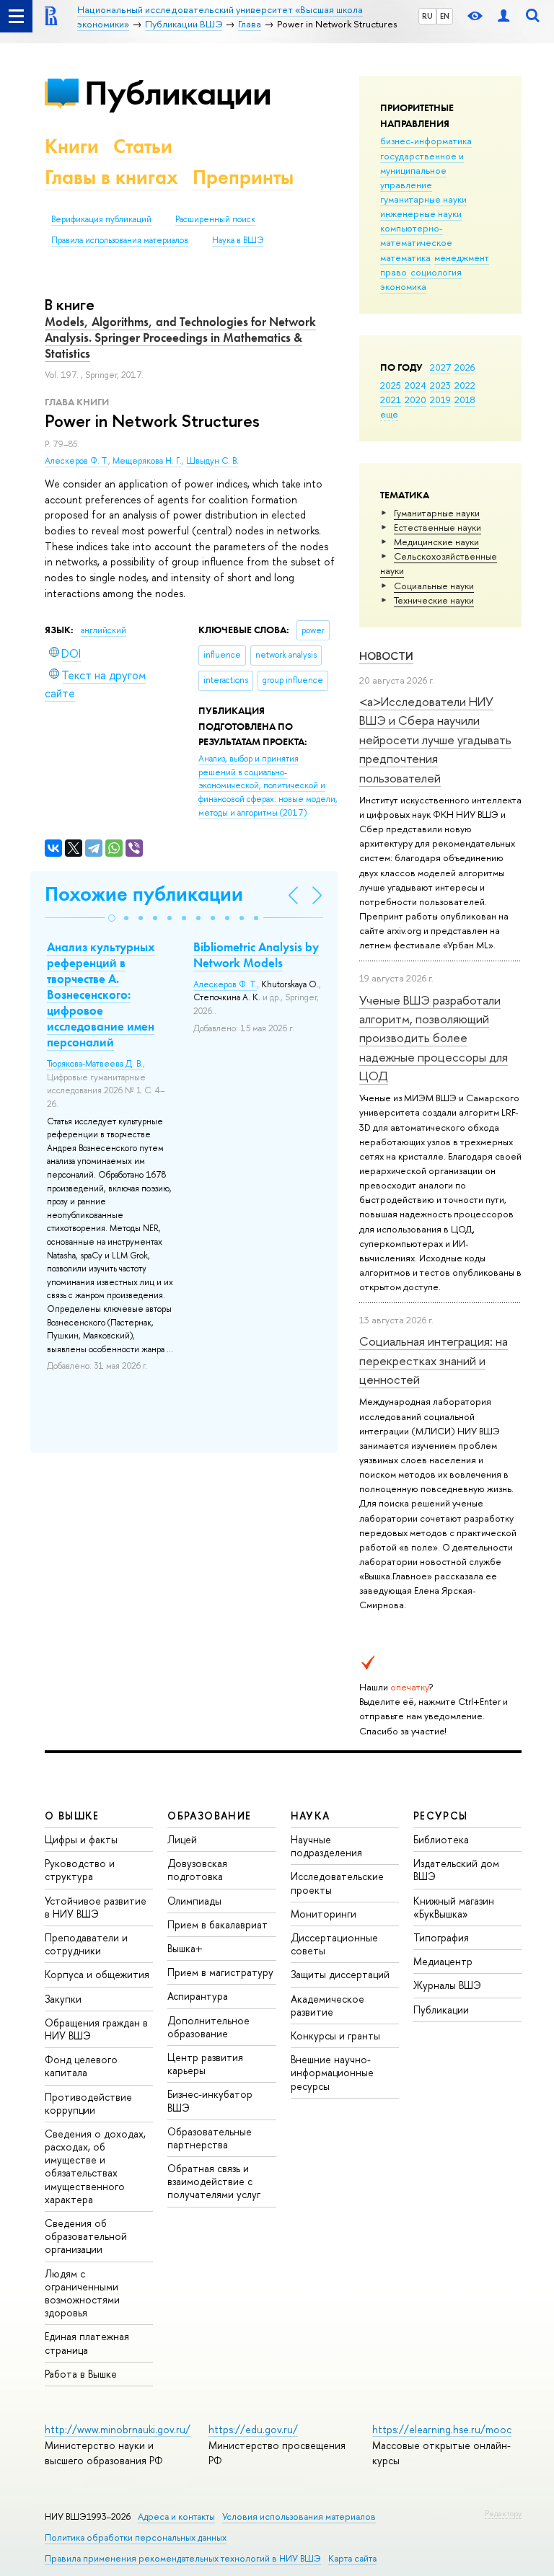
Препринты (243, 177)
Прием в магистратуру (220, 1972)
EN (445, 16)
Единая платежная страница (87, 2343)
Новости (386, 656)
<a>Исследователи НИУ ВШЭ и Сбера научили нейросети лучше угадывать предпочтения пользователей (435, 739)
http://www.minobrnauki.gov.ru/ (118, 2429)
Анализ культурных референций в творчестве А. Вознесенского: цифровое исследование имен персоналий (101, 995)
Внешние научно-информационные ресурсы (332, 2072)
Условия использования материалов (299, 2517)
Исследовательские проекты (337, 1883)
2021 (391, 400)
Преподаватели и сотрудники (86, 1944)
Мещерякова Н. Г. (147, 461)
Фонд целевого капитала (81, 2066)
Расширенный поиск (215, 219)
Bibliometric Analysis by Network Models (256, 955)
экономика (403, 286)
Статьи (143, 146)
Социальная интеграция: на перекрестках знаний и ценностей (434, 1360)
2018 (465, 400)
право (393, 272)
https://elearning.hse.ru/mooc (442, 2429)
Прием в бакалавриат (217, 1924)
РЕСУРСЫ (441, 1816)
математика (405, 257)
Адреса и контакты (176, 2517)
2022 (465, 385)
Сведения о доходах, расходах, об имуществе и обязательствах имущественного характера (95, 2166)
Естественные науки (438, 527)
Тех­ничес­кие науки (434, 600)
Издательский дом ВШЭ (456, 1870)
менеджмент (462, 257)
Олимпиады (194, 1901)
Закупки (63, 1999)
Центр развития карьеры (205, 2064)
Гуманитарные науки (437, 513)
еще (389, 414)
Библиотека (441, 1839)
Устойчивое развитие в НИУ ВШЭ (96, 1907)
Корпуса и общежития (97, 1974)
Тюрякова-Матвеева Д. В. (95, 1064)
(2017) (268, 785)
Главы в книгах (111, 177)
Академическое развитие (327, 2005)
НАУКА (311, 1816)
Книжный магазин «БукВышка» (454, 1907)
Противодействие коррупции (88, 2103)
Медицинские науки (436, 542)
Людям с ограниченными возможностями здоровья (82, 2293)
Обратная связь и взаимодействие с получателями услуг (214, 2181)
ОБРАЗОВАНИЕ (209, 1816)
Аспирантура (198, 1996)
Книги (72, 146)
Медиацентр (443, 1961)
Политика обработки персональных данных (136, 2537)
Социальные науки (434, 586)
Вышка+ (185, 1948)
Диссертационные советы (334, 1944)
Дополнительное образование (208, 2027)
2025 (391, 385)
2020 (415, 400)
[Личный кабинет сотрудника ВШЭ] (504, 16)
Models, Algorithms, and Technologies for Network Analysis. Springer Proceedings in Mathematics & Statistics (180, 338)
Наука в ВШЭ (238, 240)
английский (104, 630)
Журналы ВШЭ (447, 1985)
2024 (415, 385)
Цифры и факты (81, 1839)
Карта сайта (352, 2558)
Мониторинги (324, 1914)
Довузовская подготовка (197, 1870)
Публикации (178, 93)
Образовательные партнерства (210, 2138)
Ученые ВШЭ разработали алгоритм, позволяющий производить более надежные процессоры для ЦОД (434, 1038)
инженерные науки (421, 213)
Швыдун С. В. (212, 461)
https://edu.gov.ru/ (253, 2429)
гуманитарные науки (423, 199)
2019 (440, 400)
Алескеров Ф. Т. (76, 461)
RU (427, 16)
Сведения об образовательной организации (86, 2236)
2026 (465, 367)
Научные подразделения (326, 1846)
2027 (440, 367)
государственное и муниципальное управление (422, 170)
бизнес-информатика (426, 141)
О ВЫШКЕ (72, 1816)
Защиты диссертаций (340, 1974)
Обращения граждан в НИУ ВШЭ (96, 2029)
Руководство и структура (80, 1870)
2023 (440, 385)
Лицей (182, 1839)
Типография (441, 1937)
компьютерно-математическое (416, 235)
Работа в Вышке (81, 2374)
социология (436, 272)
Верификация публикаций (101, 219)
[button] (112, 918)
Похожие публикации (144, 894)
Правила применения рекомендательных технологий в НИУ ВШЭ (183, 2558)
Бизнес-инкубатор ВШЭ (210, 2100)
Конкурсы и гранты (335, 2035)
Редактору (503, 2513)
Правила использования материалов (120, 240)
